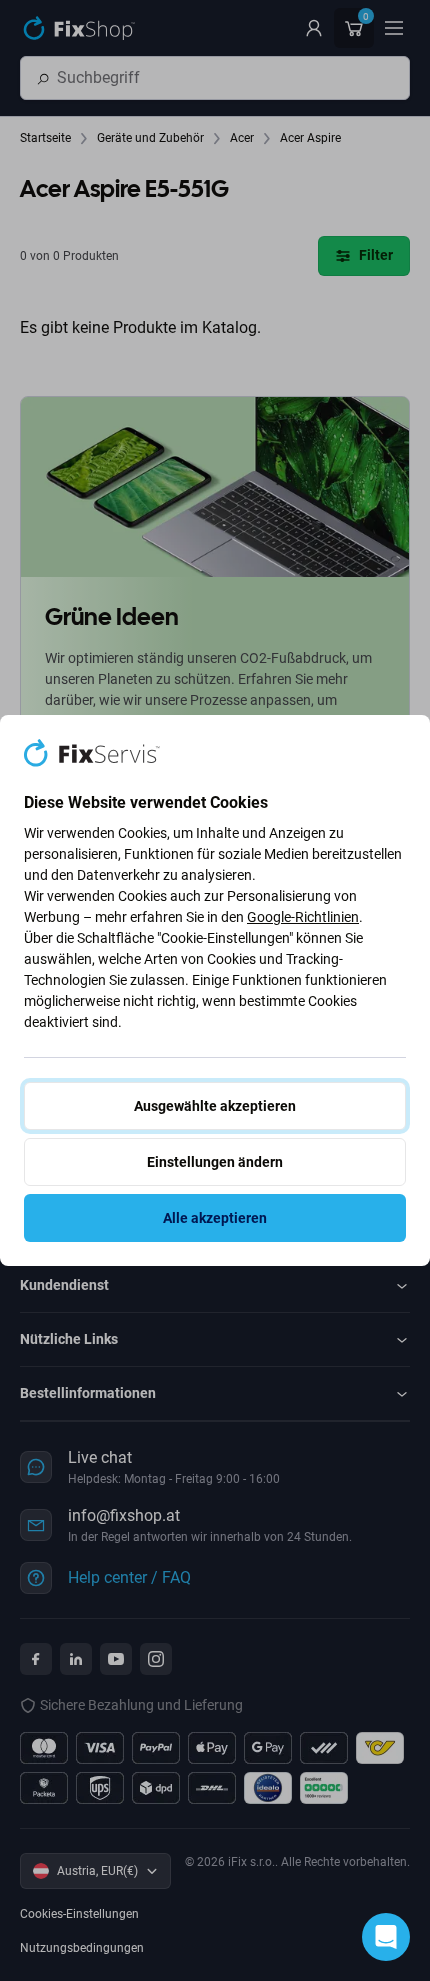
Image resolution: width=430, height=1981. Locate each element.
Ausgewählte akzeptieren (215, 1106)
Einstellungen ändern (215, 1162)
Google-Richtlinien (303, 917)
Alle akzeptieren (215, 1218)
